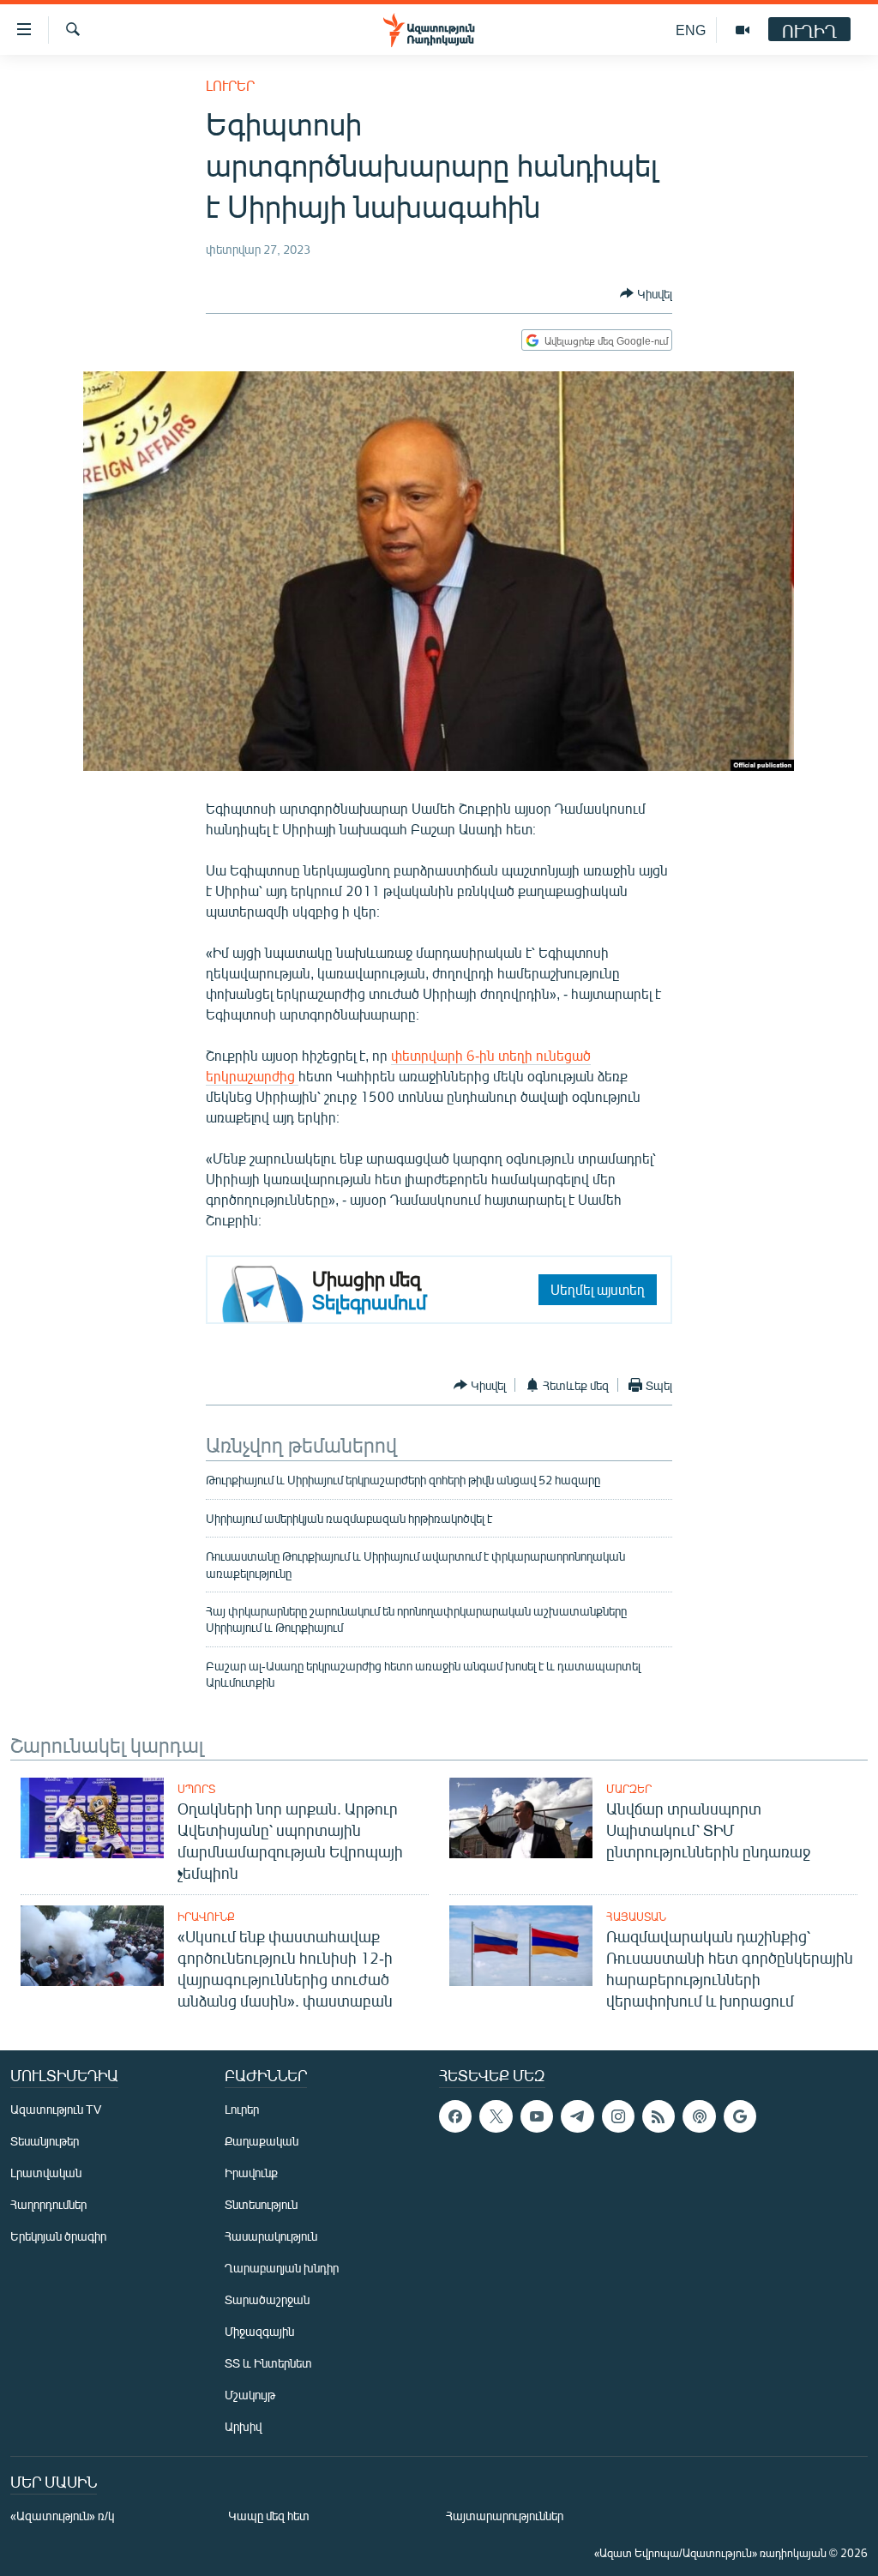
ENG (691, 30)
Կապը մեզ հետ (269, 2516)
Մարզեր (629, 1789)
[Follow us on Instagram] (618, 2116)
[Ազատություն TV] (743, 30)
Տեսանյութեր (45, 2141)
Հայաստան (636, 1917)
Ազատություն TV (56, 2109)
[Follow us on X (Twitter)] (496, 2116)
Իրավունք (206, 1917)
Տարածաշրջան (267, 2299)
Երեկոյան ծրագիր (58, 2236)
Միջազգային (259, 2331)
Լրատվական (46, 2173)
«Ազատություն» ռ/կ (62, 2516)
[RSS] (658, 2116)
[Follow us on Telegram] (577, 2116)
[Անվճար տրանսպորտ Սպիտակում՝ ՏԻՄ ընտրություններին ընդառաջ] (521, 1818)
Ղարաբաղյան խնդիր (282, 2268)
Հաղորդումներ (48, 2204)
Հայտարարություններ (505, 2516)
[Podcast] (699, 2116)
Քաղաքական (262, 2141)
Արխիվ (243, 2426)
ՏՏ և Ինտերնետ (268, 2363)
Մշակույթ (250, 2395)
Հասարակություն (271, 2236)
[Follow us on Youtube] (537, 2116)
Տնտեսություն (261, 2204)
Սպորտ (196, 1789)
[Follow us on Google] (740, 2116)
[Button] (646, 293)
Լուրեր (230, 85)
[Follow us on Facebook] (455, 2116)
